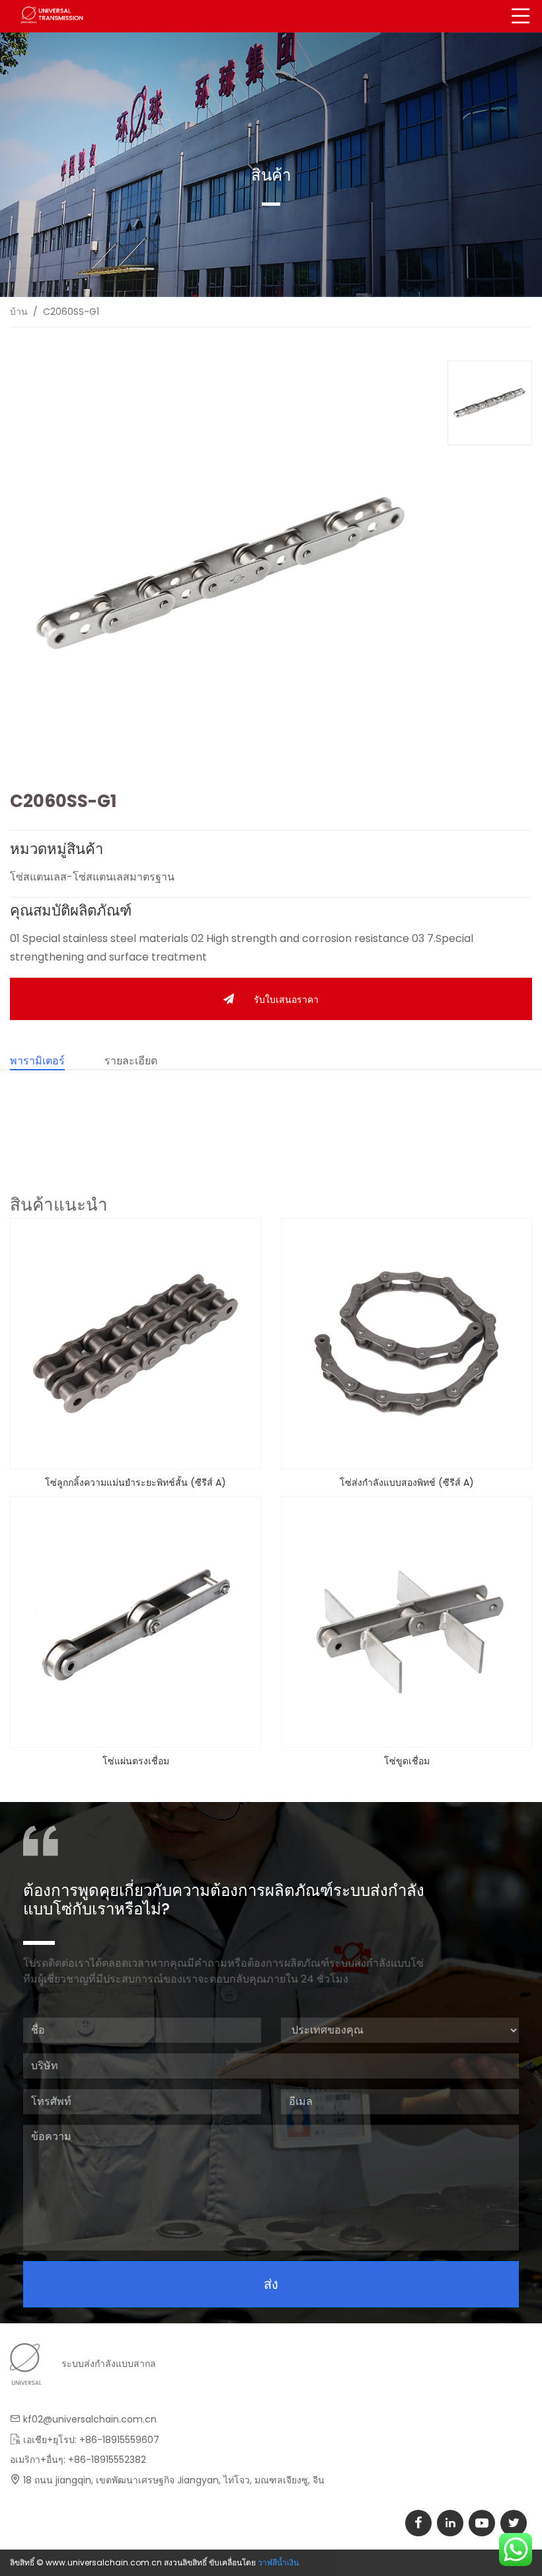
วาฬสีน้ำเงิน (278, 2562)
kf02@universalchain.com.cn (90, 2419)
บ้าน (19, 312)
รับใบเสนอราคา (286, 1000)
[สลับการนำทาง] (521, 16)
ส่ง (271, 2284)
